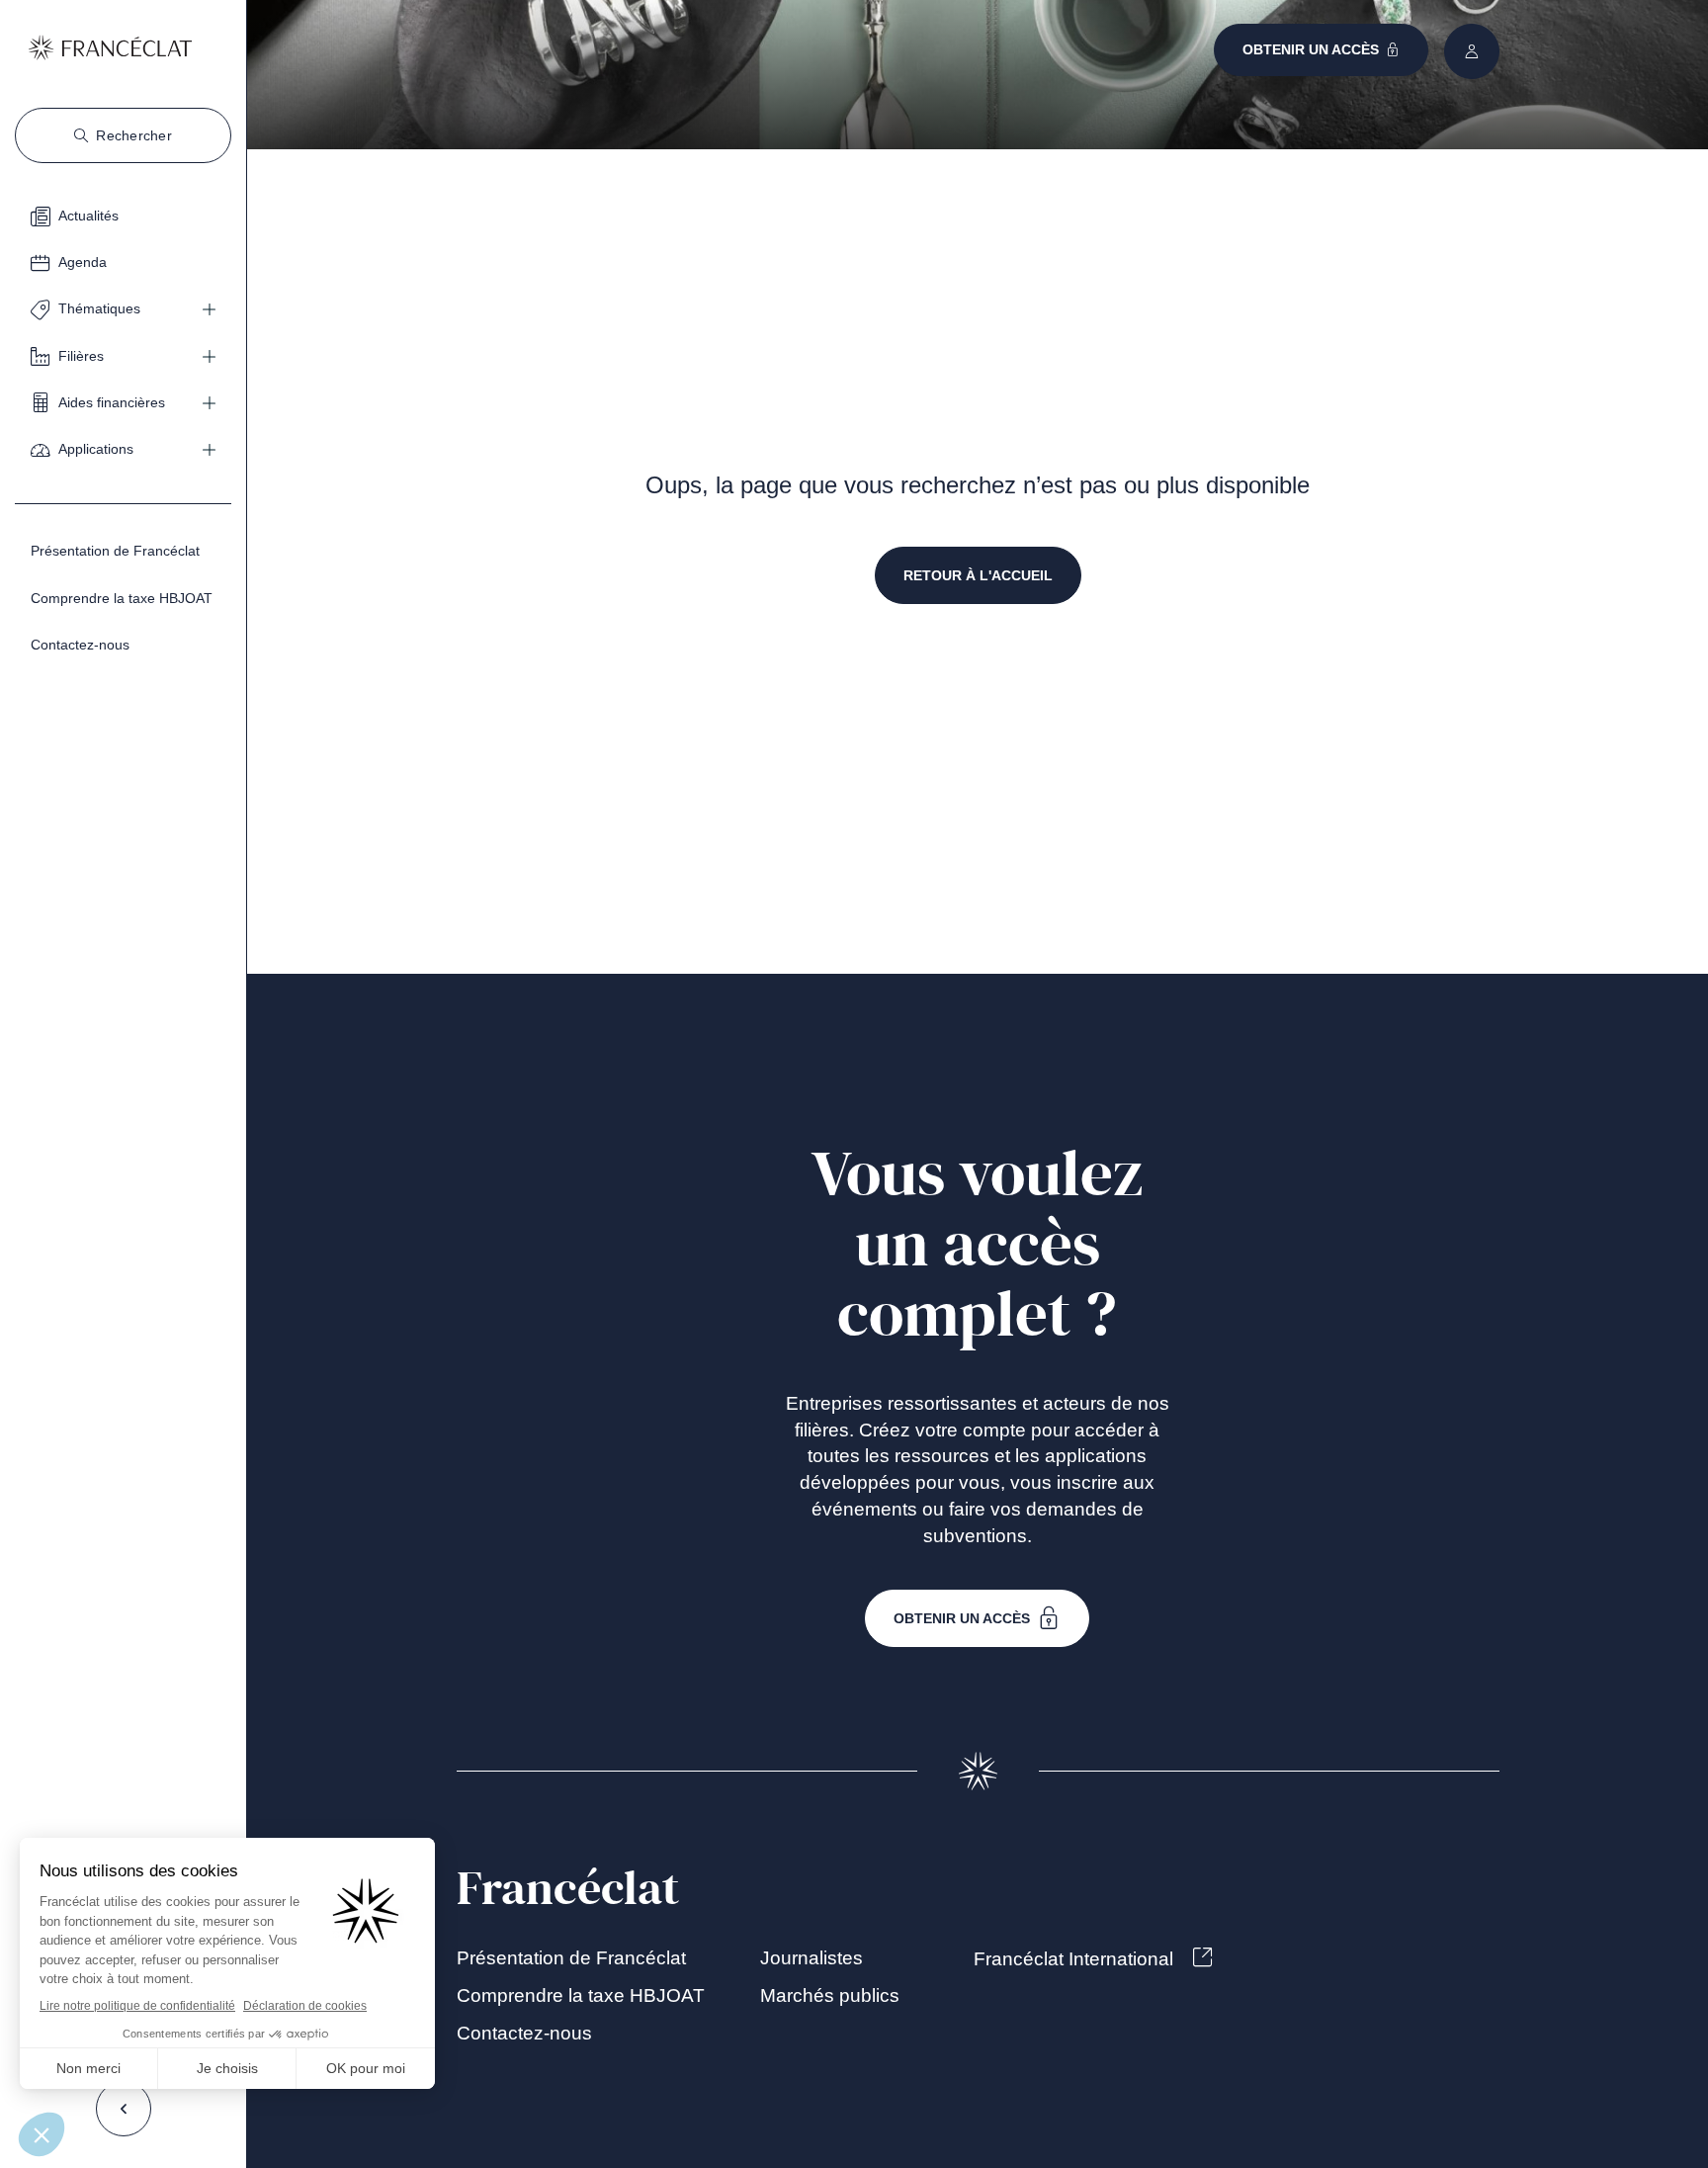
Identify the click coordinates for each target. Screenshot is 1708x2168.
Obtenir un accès (962, 1618)
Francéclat (568, 1889)
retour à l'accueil (978, 575)
